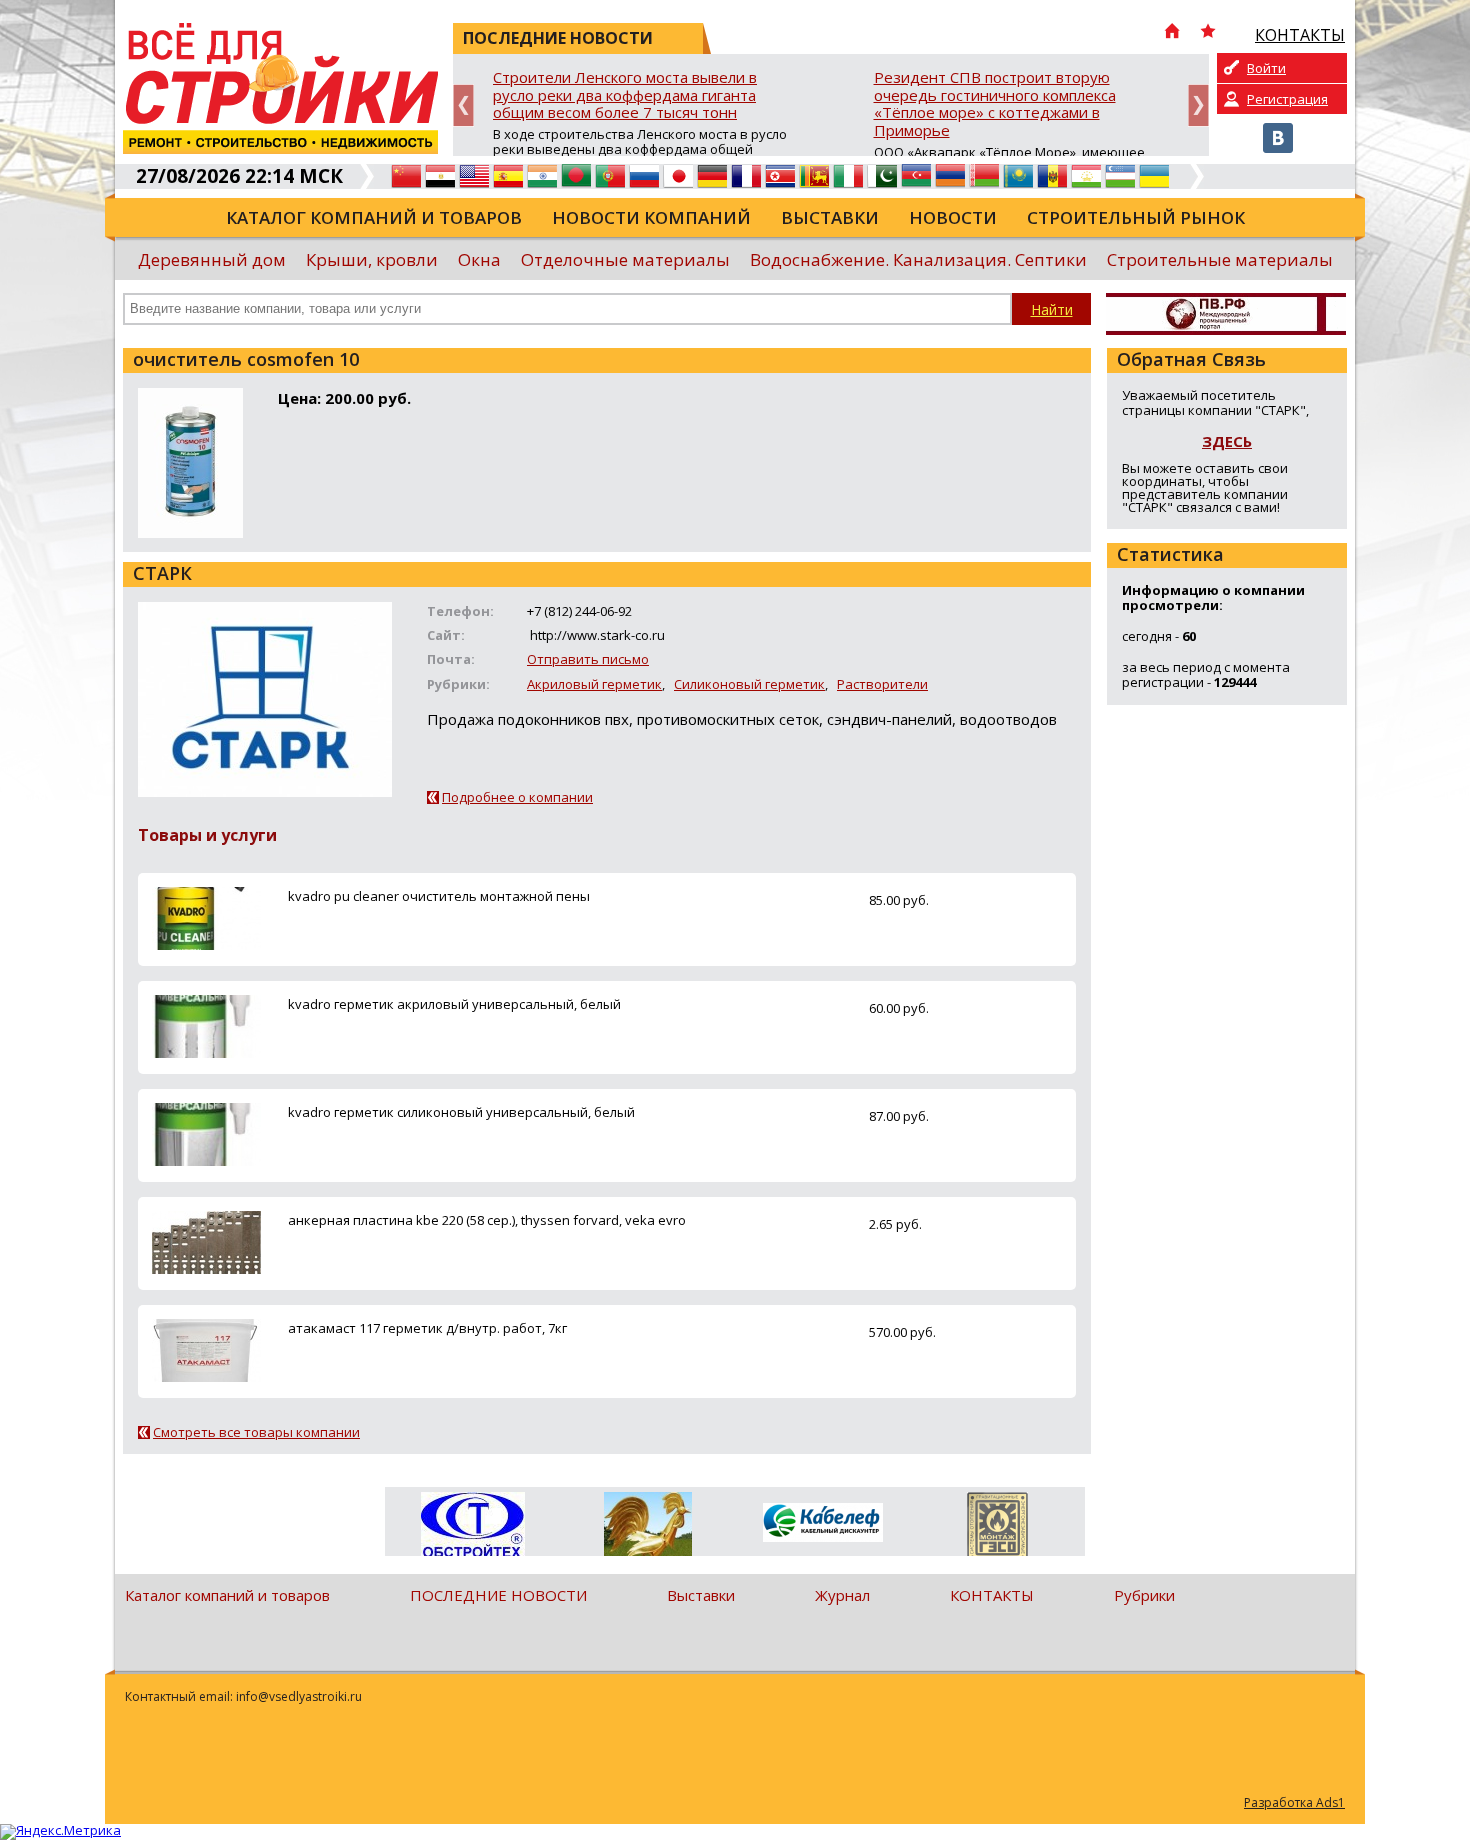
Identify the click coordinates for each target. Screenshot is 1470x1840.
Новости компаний (651, 217)
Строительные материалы (1220, 259)
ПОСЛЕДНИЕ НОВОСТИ (498, 1595)
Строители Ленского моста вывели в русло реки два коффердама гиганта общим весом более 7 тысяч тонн (625, 95)
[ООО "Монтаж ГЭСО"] (997, 1528)
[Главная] (1172, 33)
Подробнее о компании (517, 797)
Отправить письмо (588, 659)
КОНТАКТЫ (992, 1595)
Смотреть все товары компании (256, 1432)
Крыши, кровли (372, 259)
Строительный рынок (1136, 217)
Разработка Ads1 (1294, 1802)
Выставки (830, 217)
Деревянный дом (212, 259)
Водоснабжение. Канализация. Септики (918, 259)
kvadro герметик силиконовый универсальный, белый (461, 1112)
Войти (1266, 68)
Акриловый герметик (594, 684)
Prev (463, 105)
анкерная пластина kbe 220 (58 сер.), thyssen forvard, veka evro (487, 1220)
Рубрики (1144, 1595)
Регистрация (1287, 99)
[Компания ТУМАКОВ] (647, 1528)
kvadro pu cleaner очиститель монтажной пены (439, 896)
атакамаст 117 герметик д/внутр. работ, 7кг (427, 1328)
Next (1198, 105)
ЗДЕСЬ (1227, 441)
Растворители (882, 684)
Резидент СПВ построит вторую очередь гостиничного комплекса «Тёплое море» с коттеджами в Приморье (995, 104)
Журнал (842, 1595)
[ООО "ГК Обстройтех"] (472, 1526)
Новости (953, 217)
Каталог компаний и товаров (374, 217)
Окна (479, 259)
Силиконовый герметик (749, 684)
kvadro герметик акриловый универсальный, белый (454, 1004)
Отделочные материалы (625, 259)
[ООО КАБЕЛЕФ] (822, 1523)
